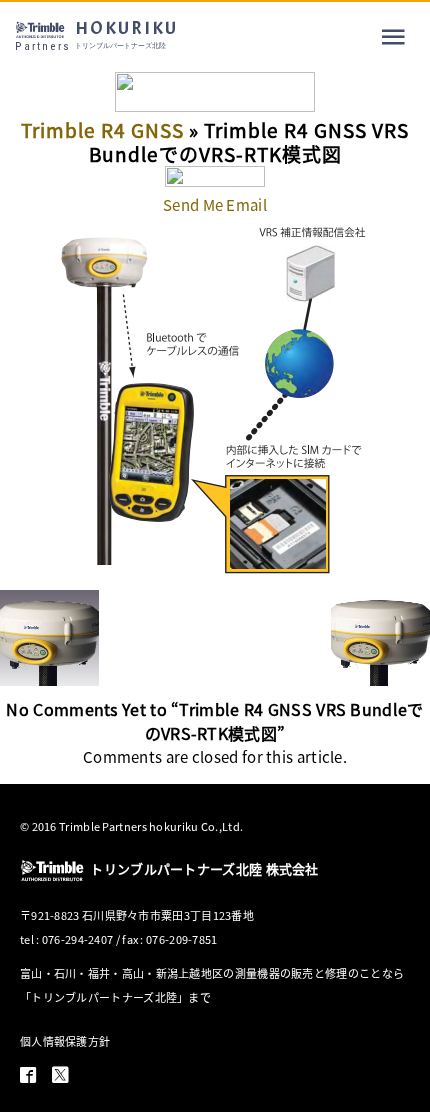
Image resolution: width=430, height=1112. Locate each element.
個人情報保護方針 (65, 1041)
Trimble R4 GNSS (102, 129)
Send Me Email (215, 204)
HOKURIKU (96, 35)
